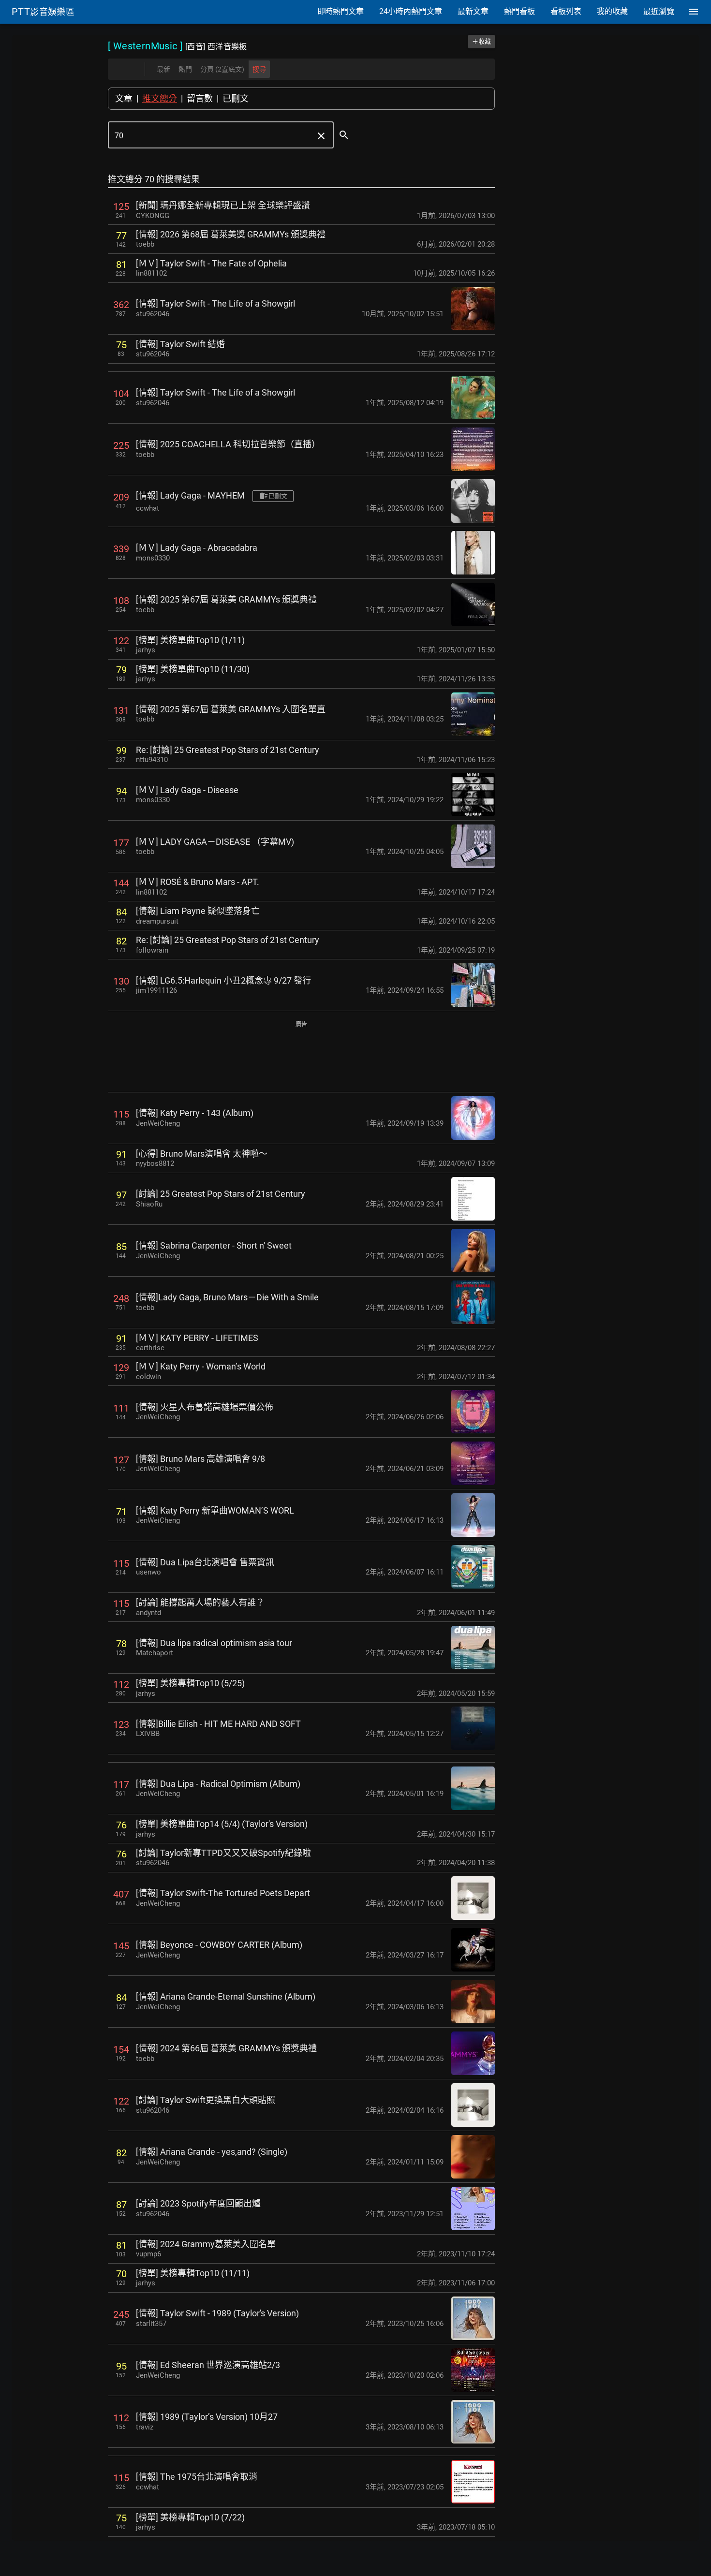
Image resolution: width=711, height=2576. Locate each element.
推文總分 (160, 98)
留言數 (200, 98)
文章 (124, 98)
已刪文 (236, 98)
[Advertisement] (301, 1057)
